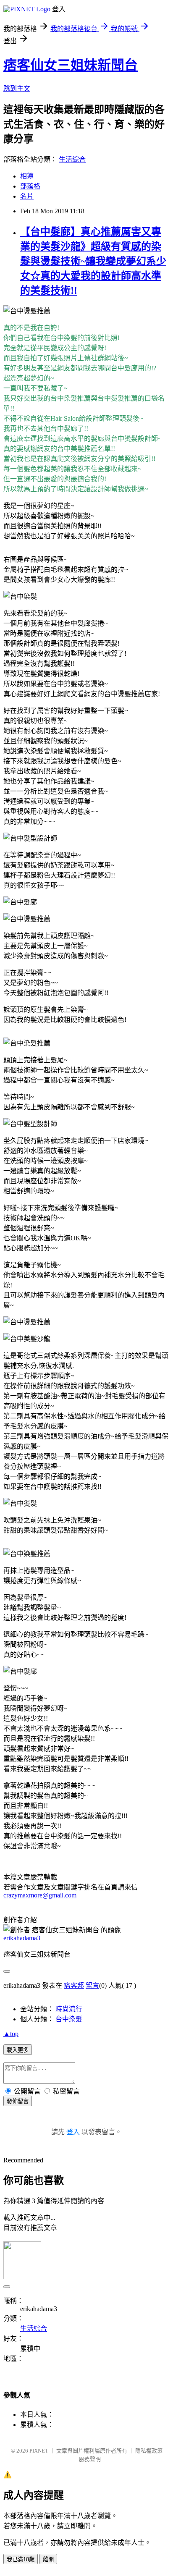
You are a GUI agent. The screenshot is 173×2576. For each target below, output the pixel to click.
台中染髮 (69, 2019)
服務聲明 (90, 2459)
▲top (11, 2034)
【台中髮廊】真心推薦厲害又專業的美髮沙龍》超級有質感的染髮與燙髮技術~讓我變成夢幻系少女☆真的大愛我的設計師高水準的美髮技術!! (93, 261)
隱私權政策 (149, 2451)
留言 (92, 1985)
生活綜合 (72, 159)
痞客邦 (74, 1985)
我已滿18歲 (21, 2559)
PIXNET (39, 2451)
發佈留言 (18, 2101)
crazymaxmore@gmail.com (40, 1895)
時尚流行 (69, 2009)
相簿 (27, 176)
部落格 (30, 186)
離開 (48, 2559)
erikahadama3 (22, 1938)
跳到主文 (17, 88)
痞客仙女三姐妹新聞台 (71, 65)
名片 (27, 196)
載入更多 (18, 2050)
